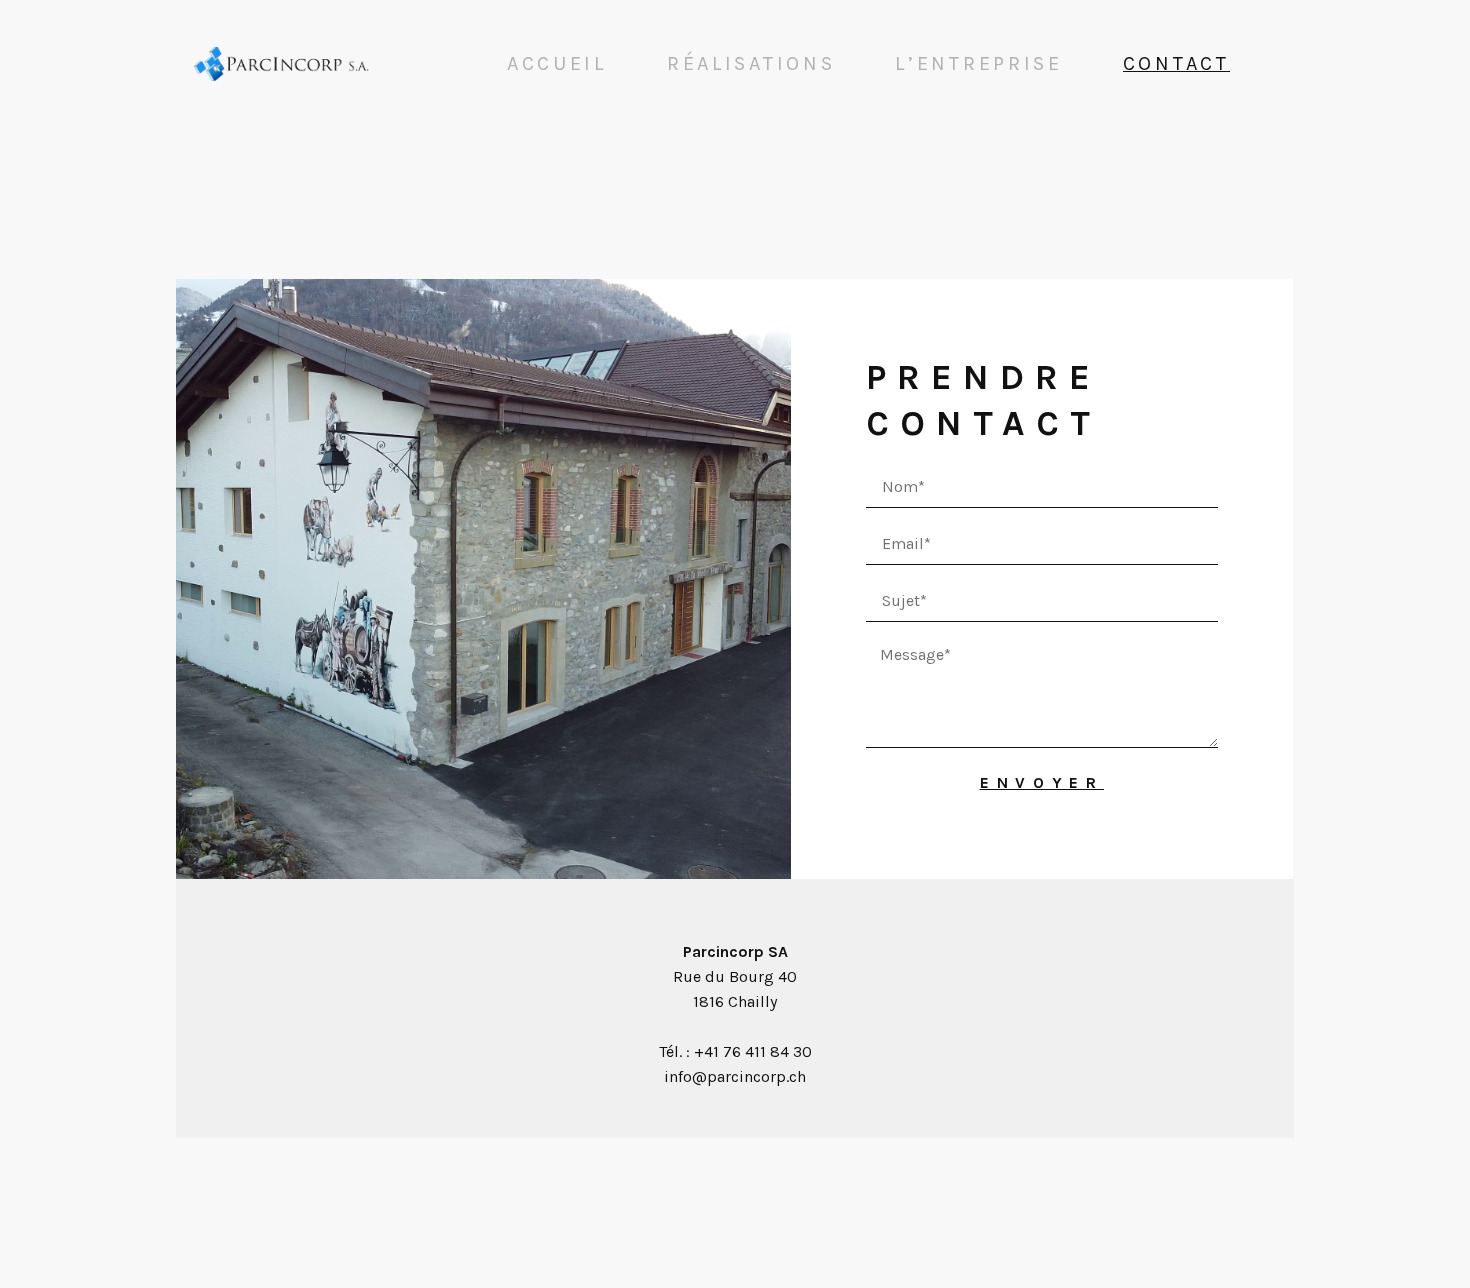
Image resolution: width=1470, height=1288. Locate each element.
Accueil (557, 64)
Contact (1176, 64)
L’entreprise (978, 64)
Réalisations (751, 64)
